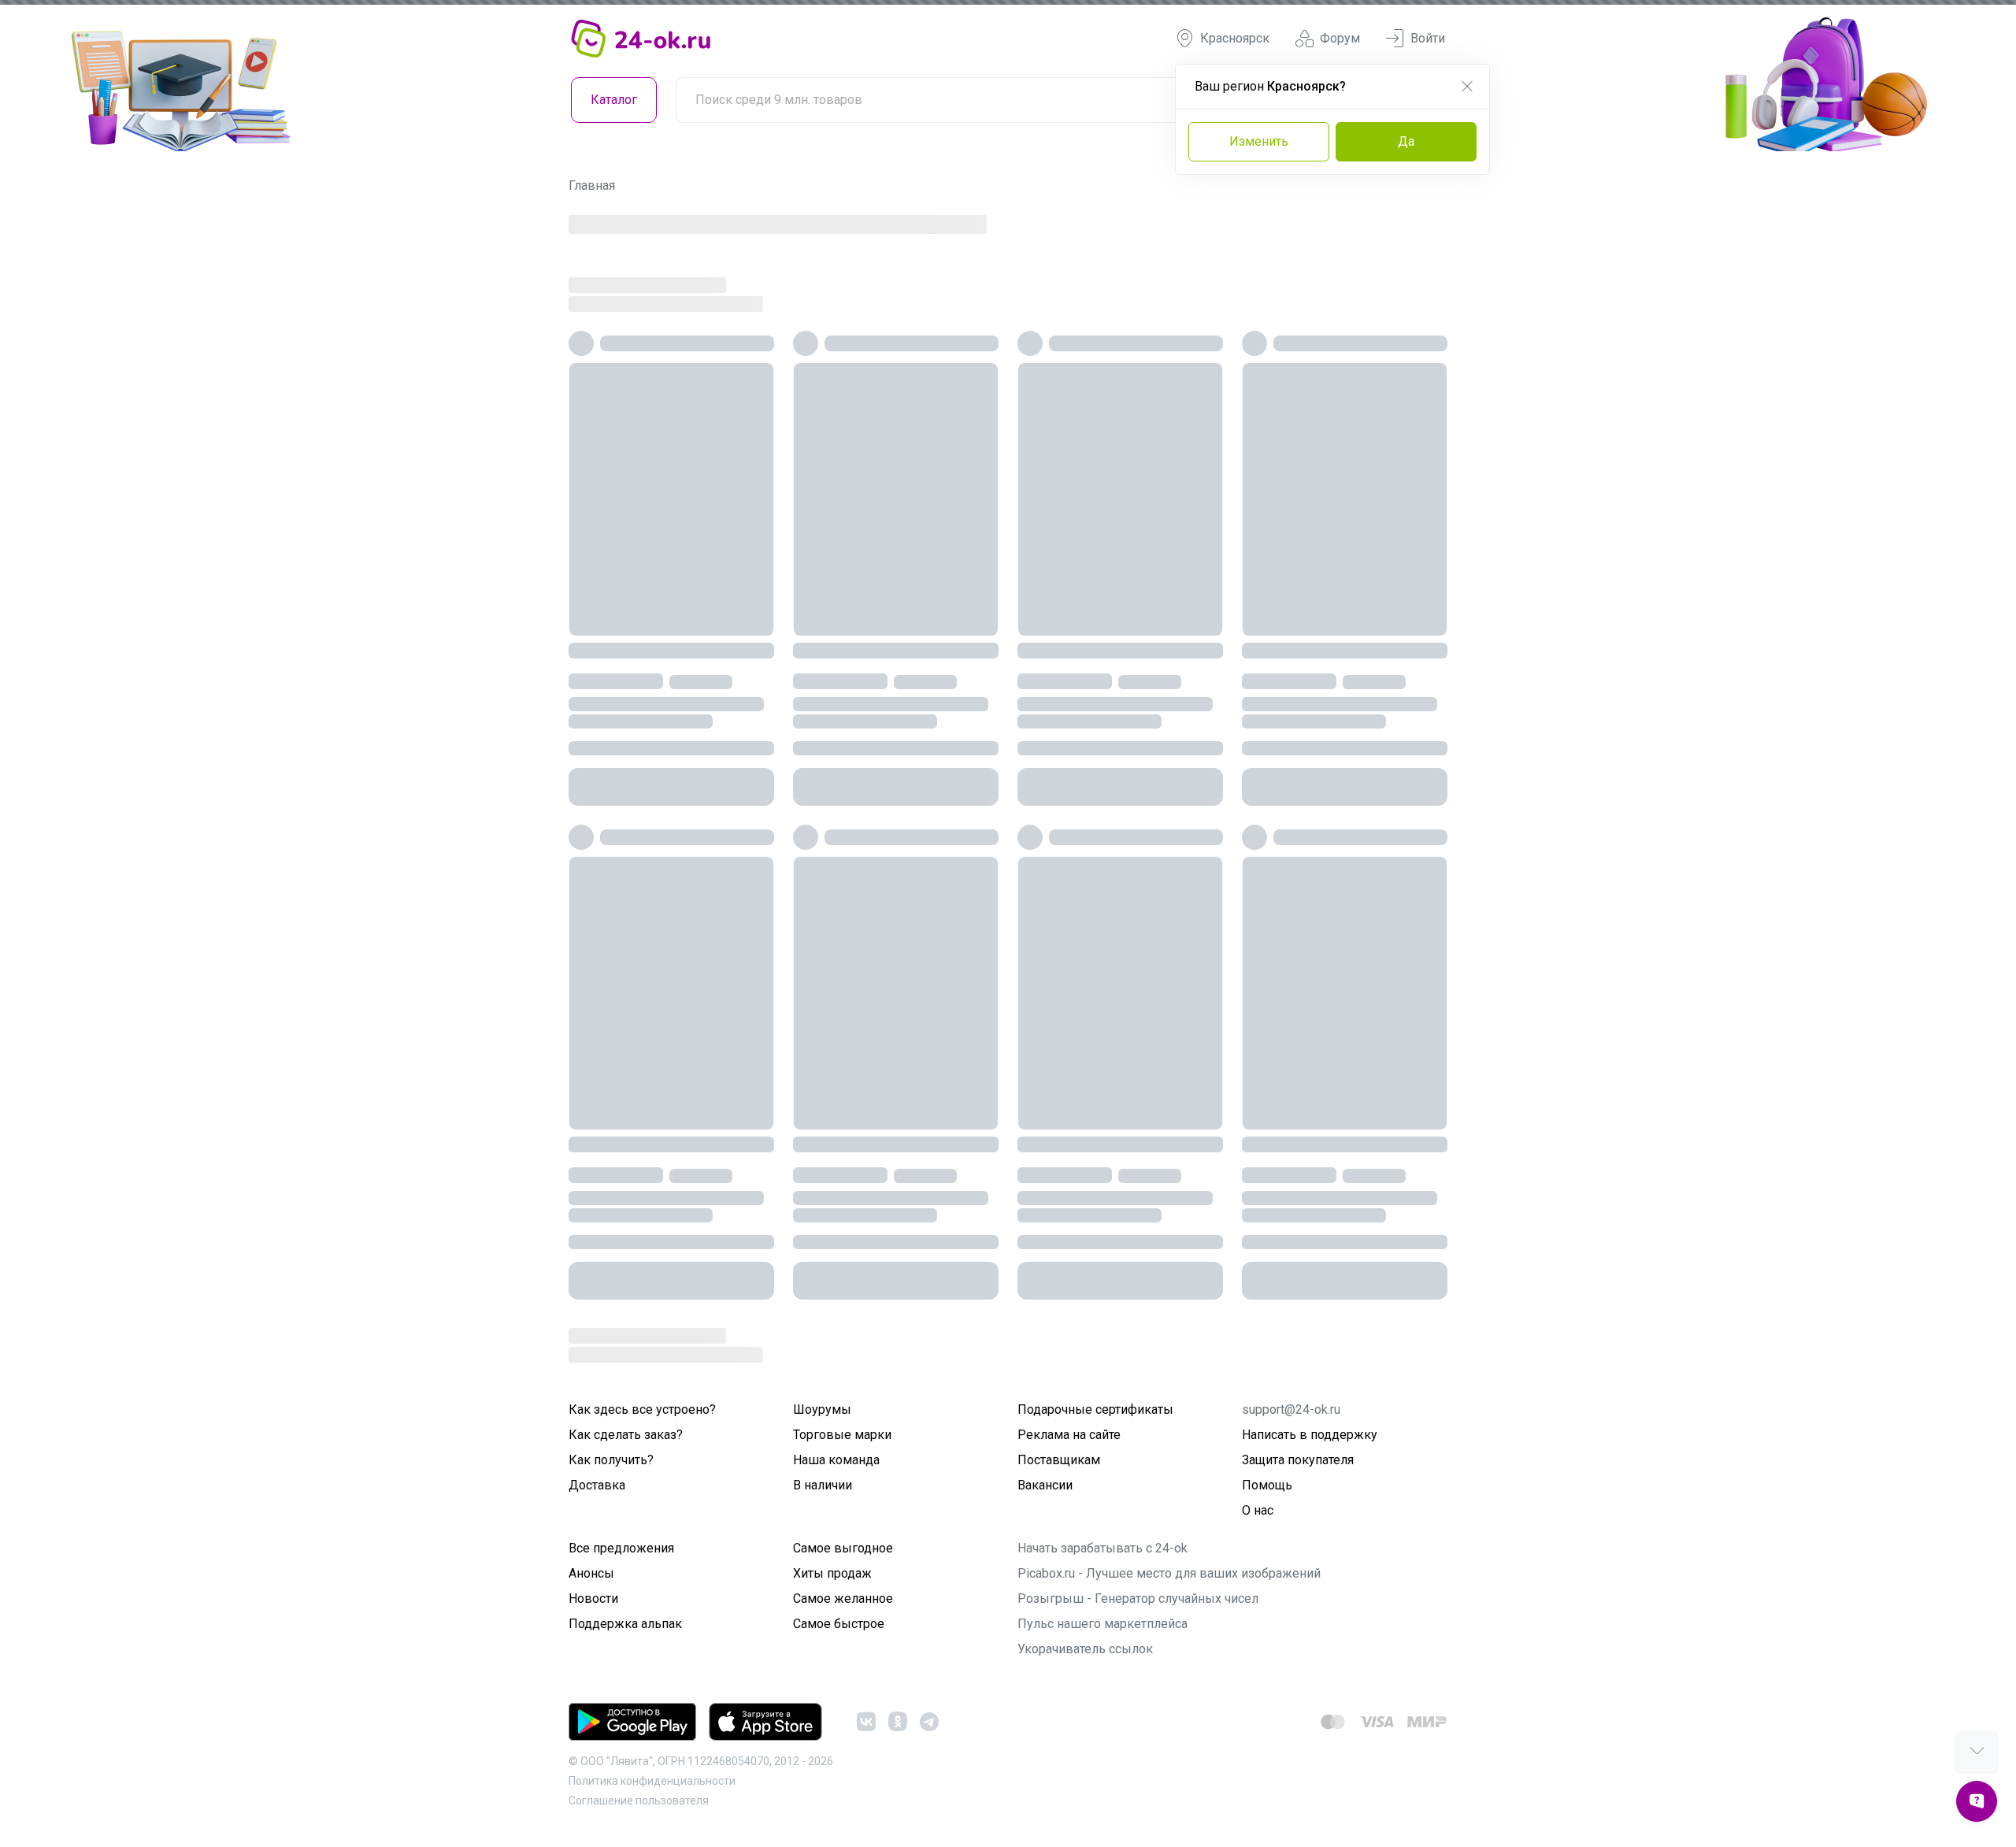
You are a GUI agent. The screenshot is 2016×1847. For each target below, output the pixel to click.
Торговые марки (842, 1435)
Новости (593, 1599)
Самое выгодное (843, 1548)
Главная (592, 185)
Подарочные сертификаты (1095, 1409)
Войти (1428, 38)
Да (1406, 141)
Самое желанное (843, 1599)
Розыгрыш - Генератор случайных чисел (1138, 1599)
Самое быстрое (839, 1624)
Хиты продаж (832, 1573)
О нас (1258, 1510)
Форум (1340, 38)
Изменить (1259, 141)
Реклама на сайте (1069, 1435)
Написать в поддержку (1310, 1435)
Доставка (597, 1485)
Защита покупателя (1298, 1460)
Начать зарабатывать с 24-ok (1102, 1548)
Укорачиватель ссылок (1085, 1649)
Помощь (1267, 1485)
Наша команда (836, 1460)
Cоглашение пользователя (639, 1801)
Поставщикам (1059, 1460)
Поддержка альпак (625, 1624)
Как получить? (611, 1460)
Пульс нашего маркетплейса (1102, 1624)
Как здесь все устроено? (642, 1409)
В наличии (823, 1485)
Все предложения (621, 1548)
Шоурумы (822, 1409)
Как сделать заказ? (626, 1435)
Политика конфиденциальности (652, 1781)
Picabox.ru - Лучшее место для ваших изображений (1169, 1573)
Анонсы (591, 1573)
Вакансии (1045, 1485)
